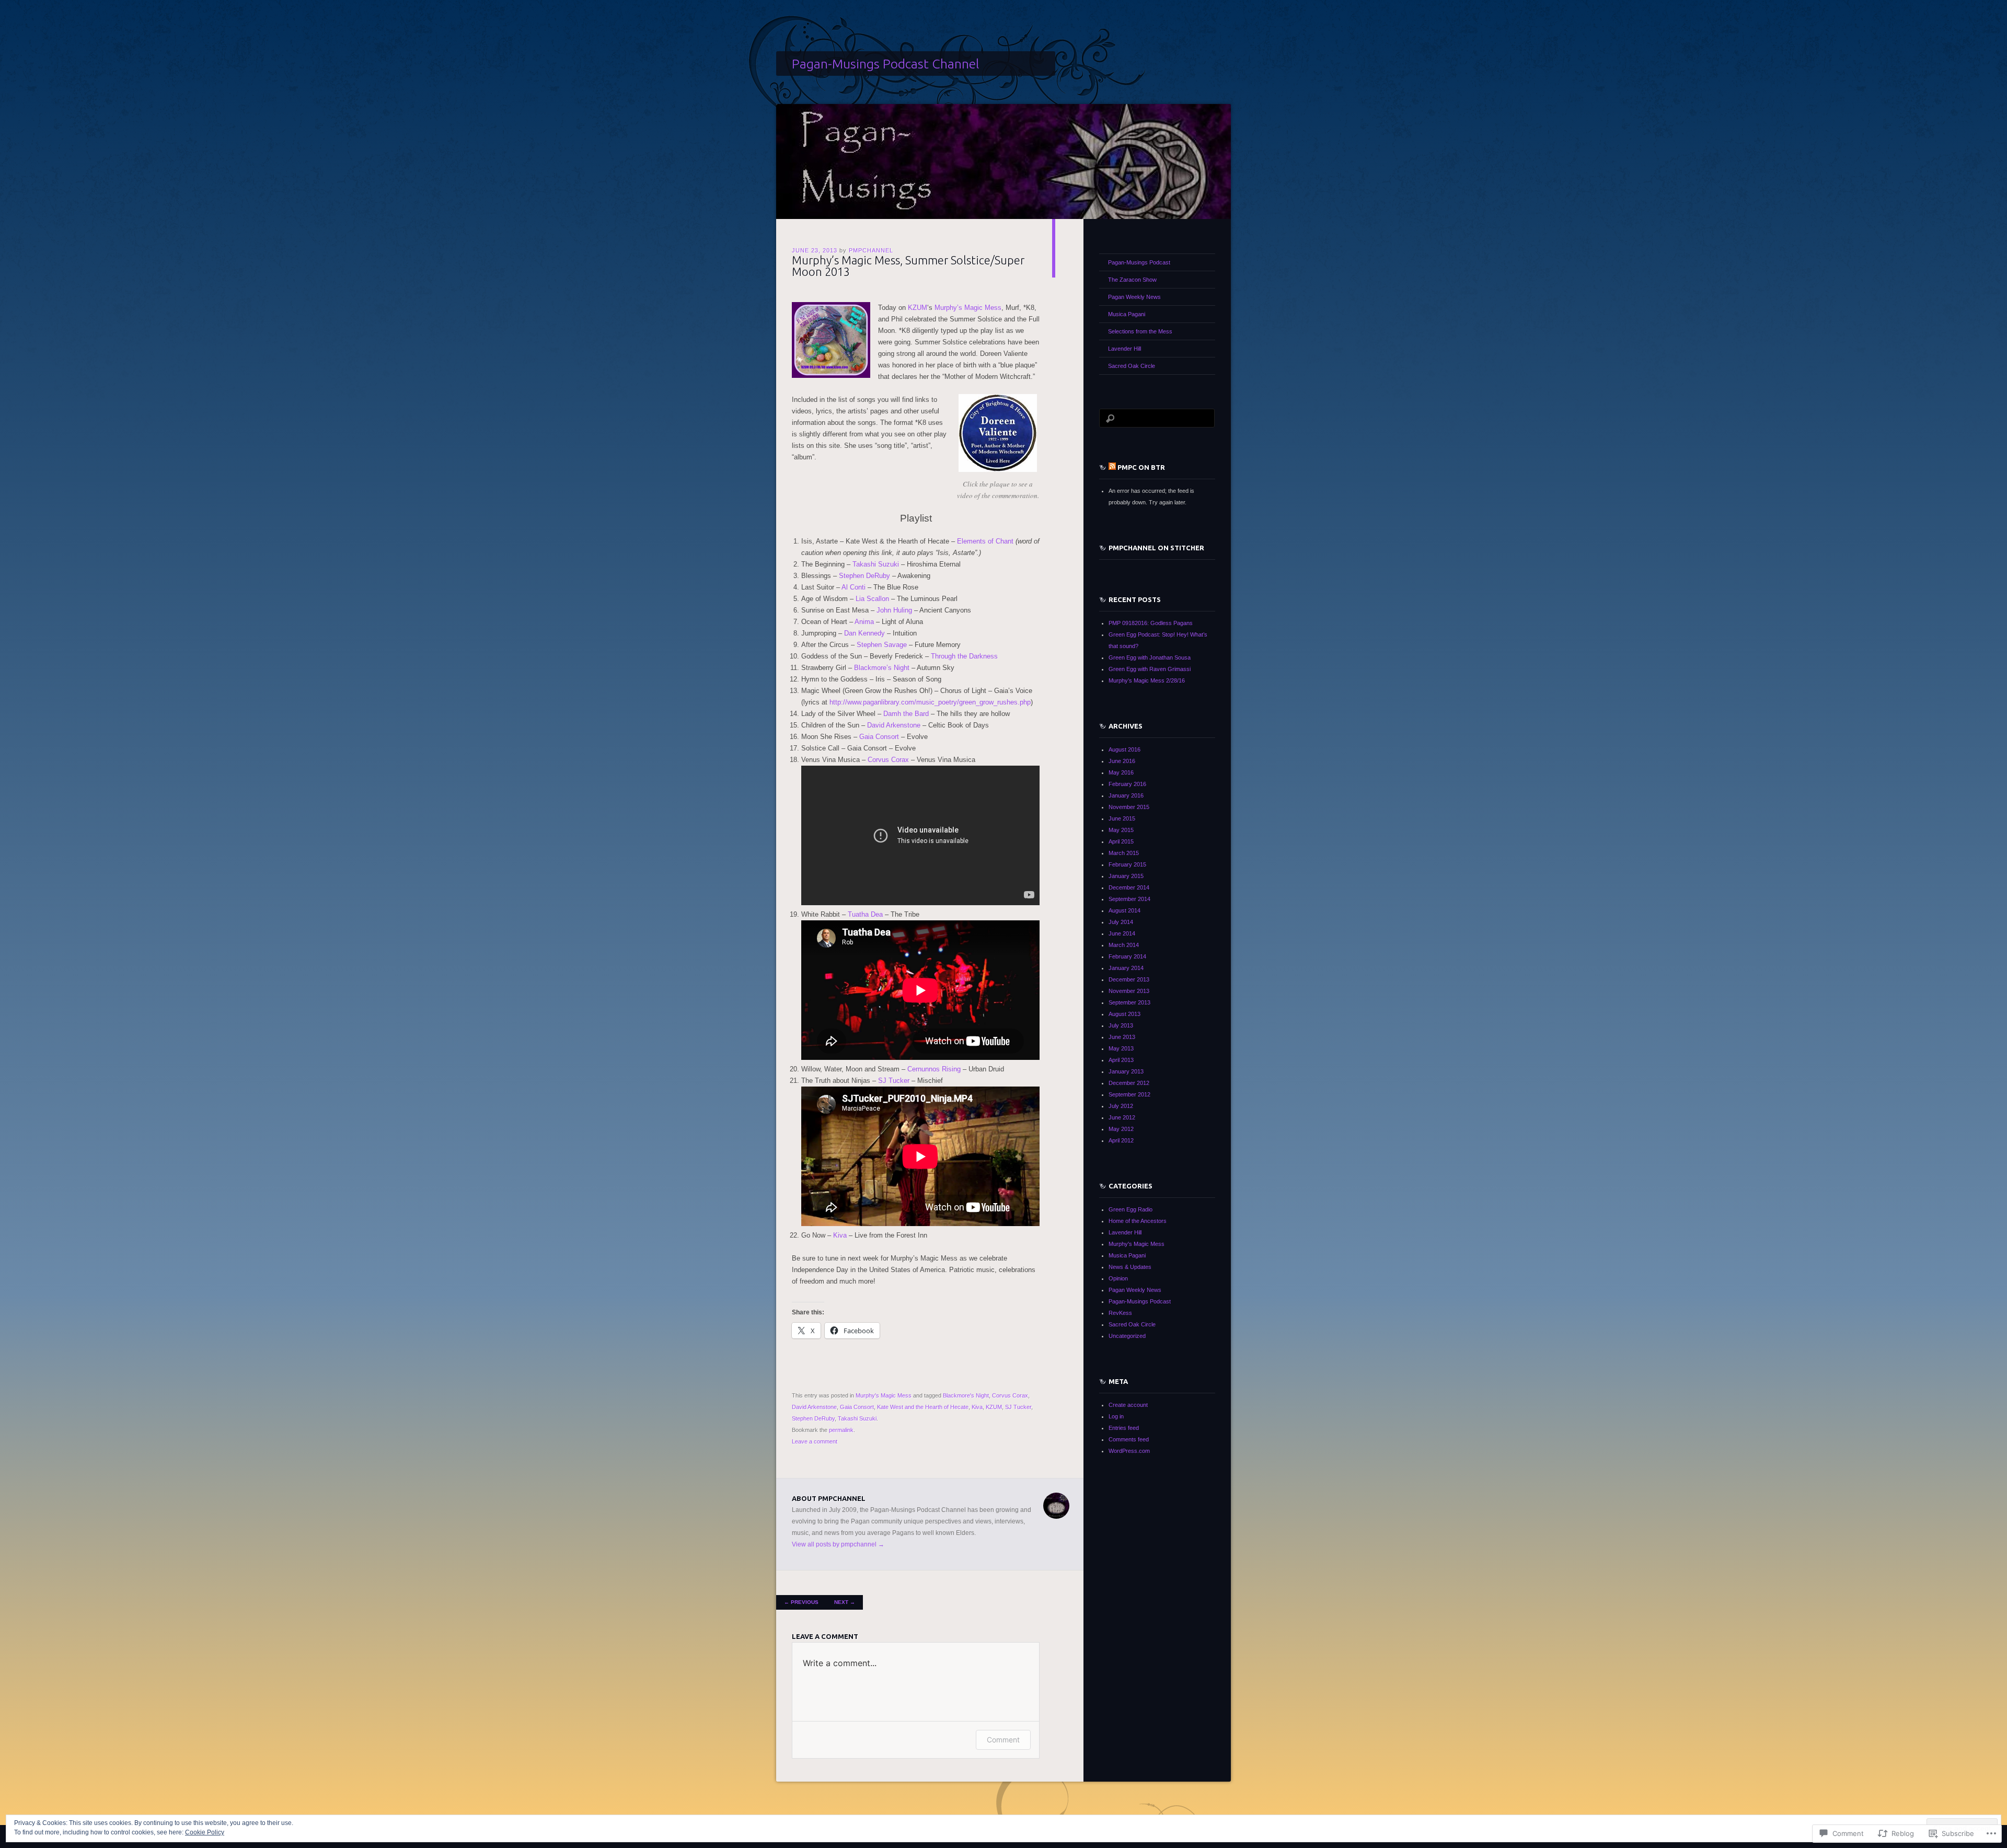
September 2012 (1129, 1094)
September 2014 (1129, 899)
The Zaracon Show (1132, 280)
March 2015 (1124, 853)
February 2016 (1127, 784)
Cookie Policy (205, 1832)
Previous (801, 1602)
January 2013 (1126, 1071)
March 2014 (1124, 945)
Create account (1128, 1405)
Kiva (840, 1235)
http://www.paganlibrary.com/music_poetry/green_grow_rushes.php (930, 702)
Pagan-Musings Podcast (1139, 262)
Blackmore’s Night (882, 668)
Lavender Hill (1124, 349)
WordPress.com (1129, 1451)
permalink (841, 1430)
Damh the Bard (906, 714)
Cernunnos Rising (934, 1069)
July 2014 (1121, 922)
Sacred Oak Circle (1132, 366)
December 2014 (1129, 887)
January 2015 (1126, 876)
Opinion (1118, 1278)
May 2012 (1121, 1129)
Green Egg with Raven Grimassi (1150, 669)
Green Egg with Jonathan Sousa (1150, 657)
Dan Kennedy (864, 633)
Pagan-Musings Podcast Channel (885, 64)
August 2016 (1124, 749)
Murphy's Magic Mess (884, 1395)
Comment (1003, 1740)
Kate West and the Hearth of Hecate (923, 1407)
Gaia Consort (879, 737)
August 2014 (1124, 910)
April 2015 (1121, 841)
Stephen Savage (882, 645)
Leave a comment (815, 1441)
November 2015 (1129, 807)
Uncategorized (1127, 1336)
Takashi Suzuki (876, 564)
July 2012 (1121, 1106)
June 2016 (1122, 761)
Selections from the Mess (1140, 331)
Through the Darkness (964, 656)
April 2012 (1121, 1140)
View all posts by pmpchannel (838, 1544)
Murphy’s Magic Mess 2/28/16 (1147, 680)
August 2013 (1124, 1014)
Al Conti (853, 587)
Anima (864, 622)
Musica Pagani (1127, 314)
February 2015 (1127, 864)
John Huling (894, 610)
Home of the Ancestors (1138, 1221)
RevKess (1120, 1313)
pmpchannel (871, 250)
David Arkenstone (894, 725)
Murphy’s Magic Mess (968, 308)
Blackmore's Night (966, 1395)
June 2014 (1122, 933)
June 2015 (1122, 818)
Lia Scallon (872, 599)
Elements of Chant (985, 541)
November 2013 (1129, 991)
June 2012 (1122, 1117)
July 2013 (1121, 1025)
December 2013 (1129, 979)
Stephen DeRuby (864, 576)
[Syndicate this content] (1112, 467)
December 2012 (1129, 1083)
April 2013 (1121, 1060)
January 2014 (1126, 968)
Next (845, 1602)
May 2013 (1121, 1048)
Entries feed (1124, 1428)
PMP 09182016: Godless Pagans (1151, 623)
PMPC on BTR (1141, 467)
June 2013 (1122, 1037)
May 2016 (1121, 772)
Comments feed (1129, 1439)
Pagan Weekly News (1134, 297)
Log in (1116, 1416)
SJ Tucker (894, 1081)
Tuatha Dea (865, 914)
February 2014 (1127, 956)
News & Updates (1130, 1267)
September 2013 (1129, 1002)
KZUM (918, 308)
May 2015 (1121, 830)
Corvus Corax (888, 760)
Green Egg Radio (1131, 1209)
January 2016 (1126, 795)
